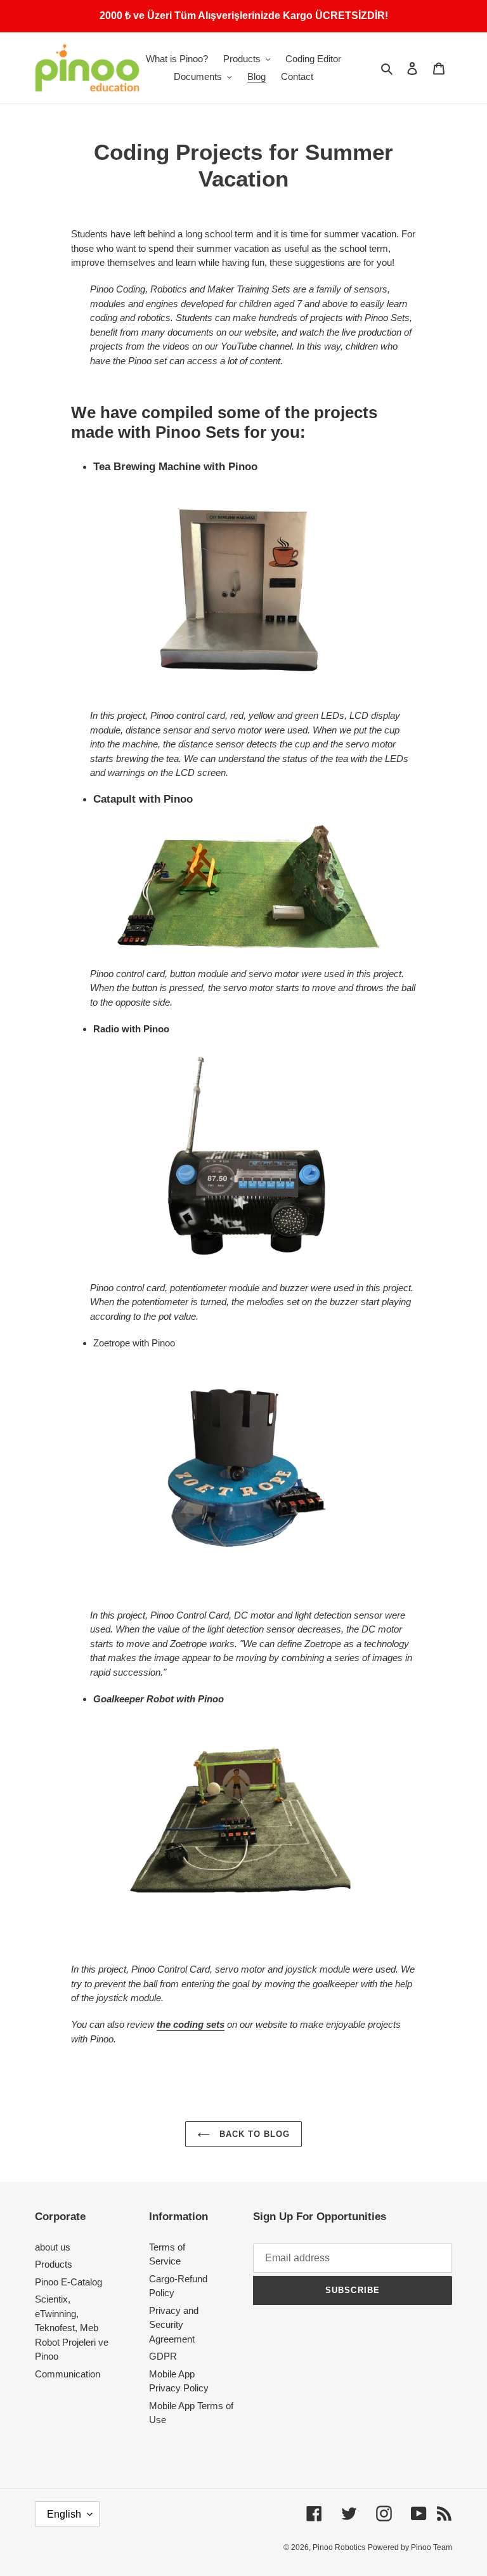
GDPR (163, 2356)
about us (53, 2247)
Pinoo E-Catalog (68, 2282)
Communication (68, 2374)
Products (54, 2264)
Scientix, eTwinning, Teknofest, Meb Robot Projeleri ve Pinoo (72, 2328)
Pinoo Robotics (339, 2547)
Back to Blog (253, 2134)
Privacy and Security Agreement (174, 2325)
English (64, 2514)
